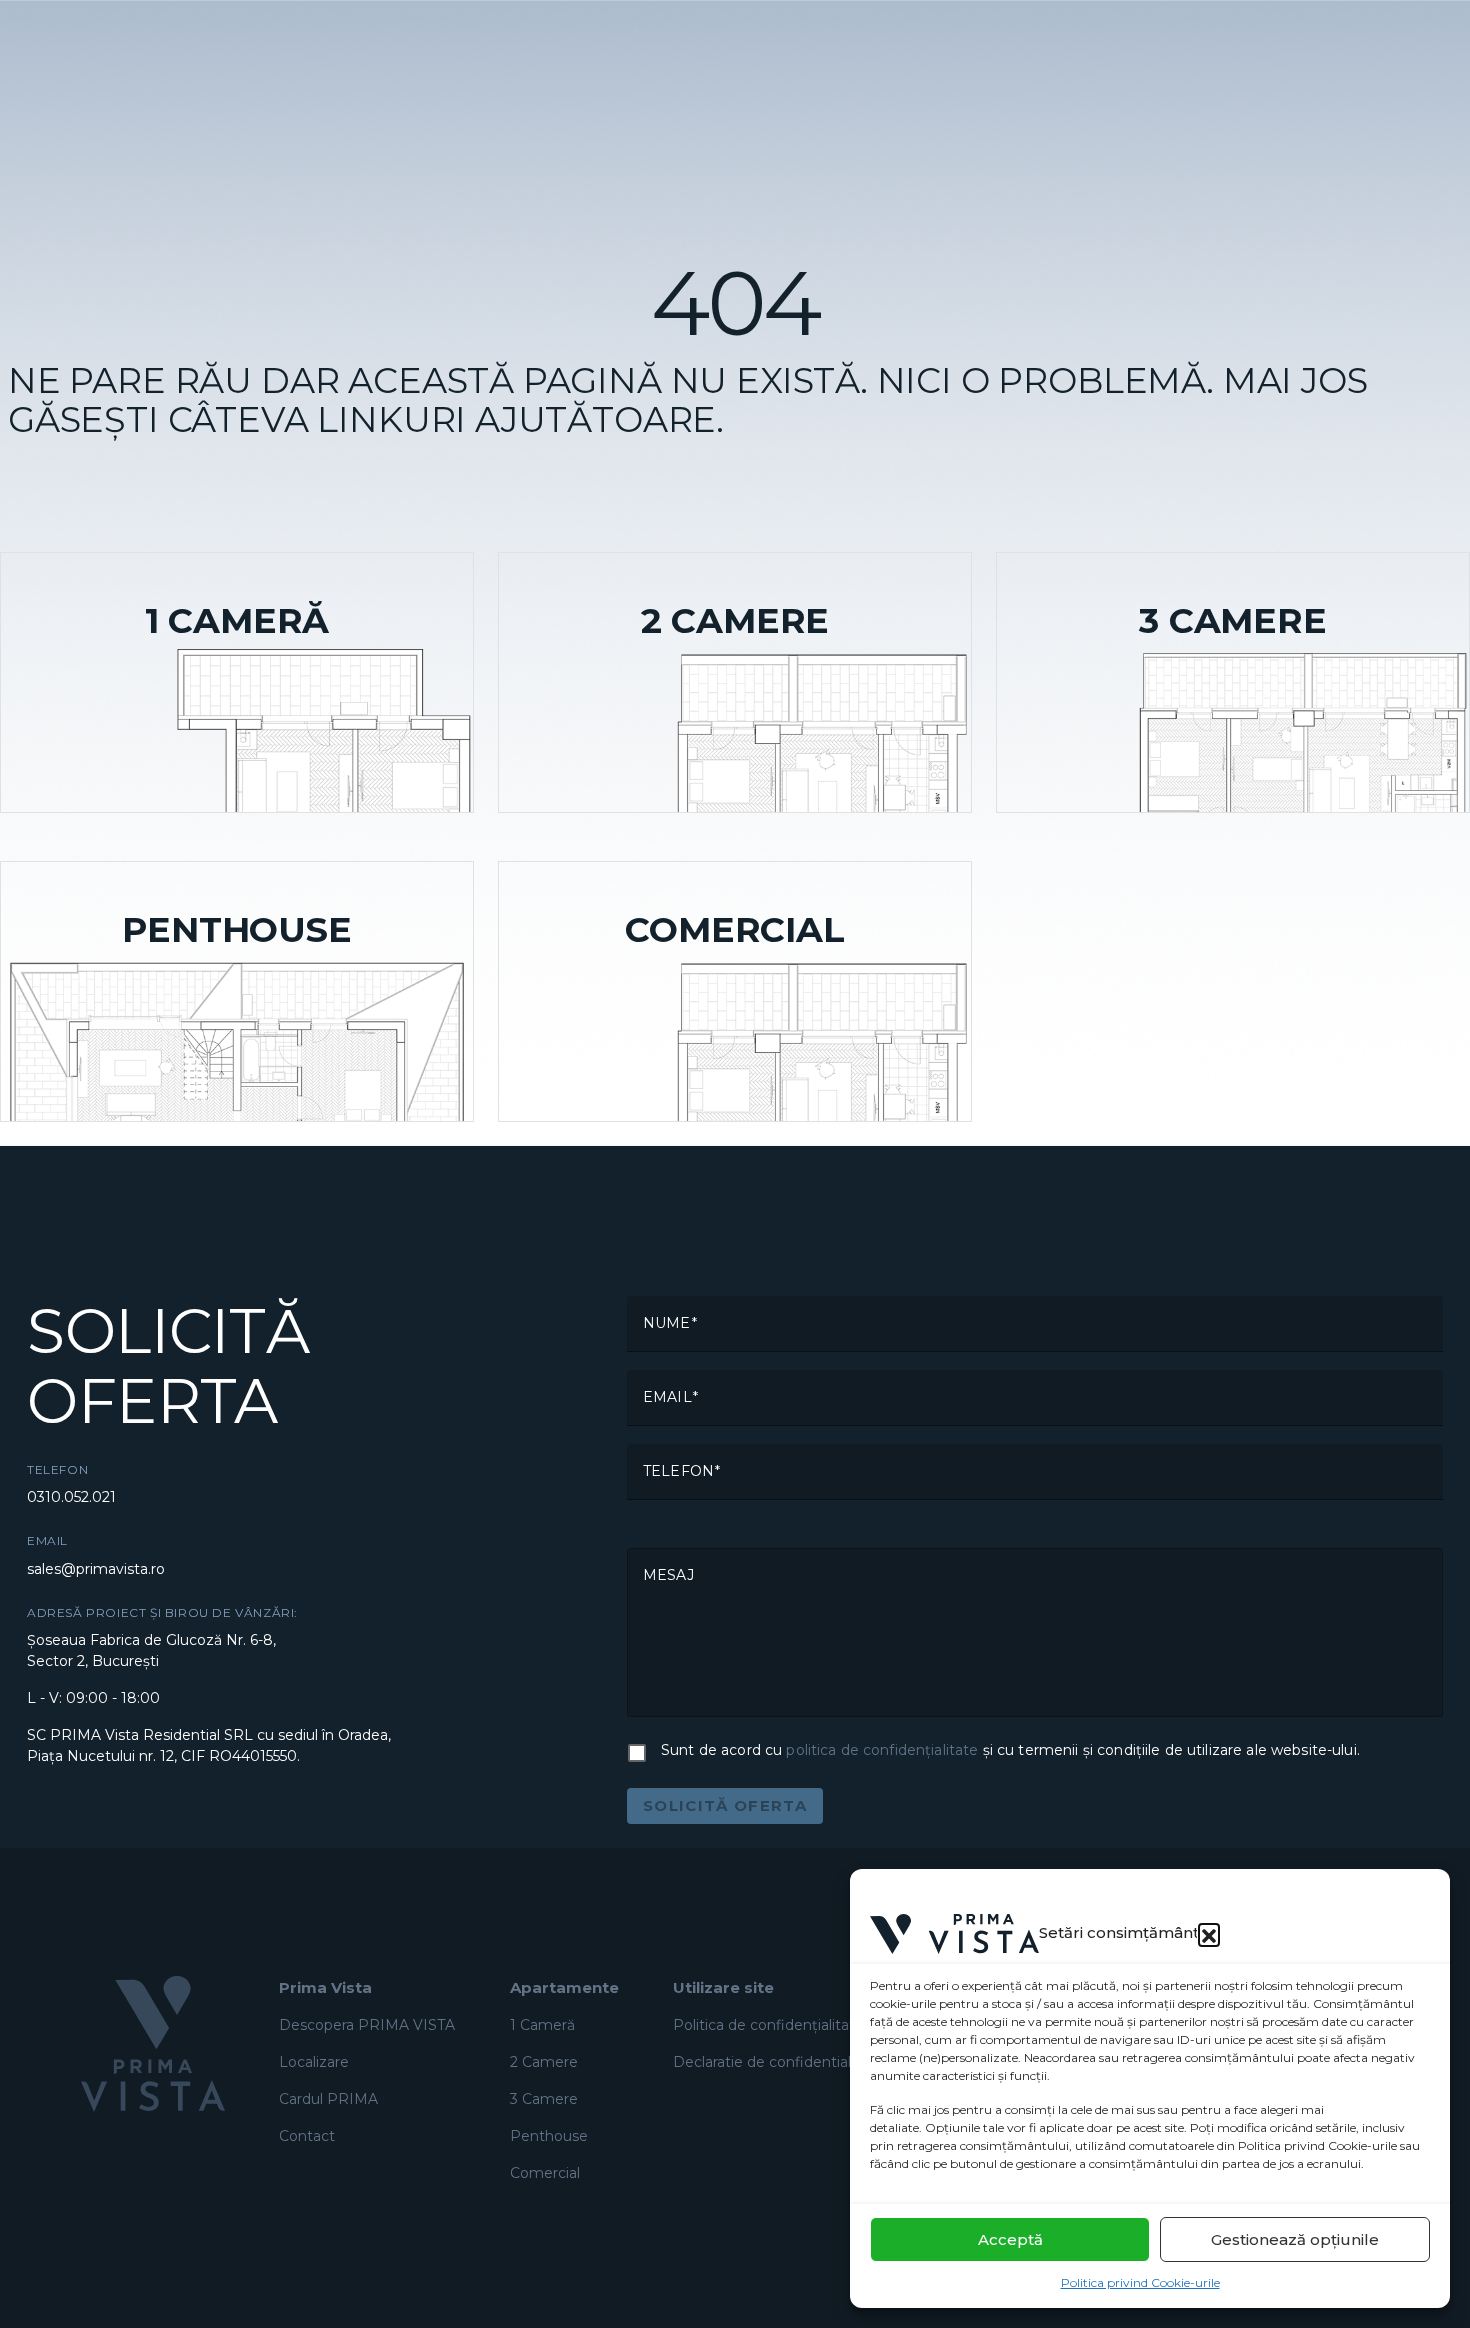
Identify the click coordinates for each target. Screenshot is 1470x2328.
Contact (307, 2136)
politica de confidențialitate (882, 1750)
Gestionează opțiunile (1295, 2239)
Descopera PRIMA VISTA (367, 2025)
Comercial (545, 2173)
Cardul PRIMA (328, 2099)
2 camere (544, 2062)
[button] (1209, 1934)
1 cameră (542, 2025)
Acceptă (1010, 2239)
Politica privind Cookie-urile (1140, 2282)
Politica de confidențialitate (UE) (785, 2025)
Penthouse (549, 2136)
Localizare (314, 2062)
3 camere (544, 2099)
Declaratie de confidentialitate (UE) (795, 2062)
